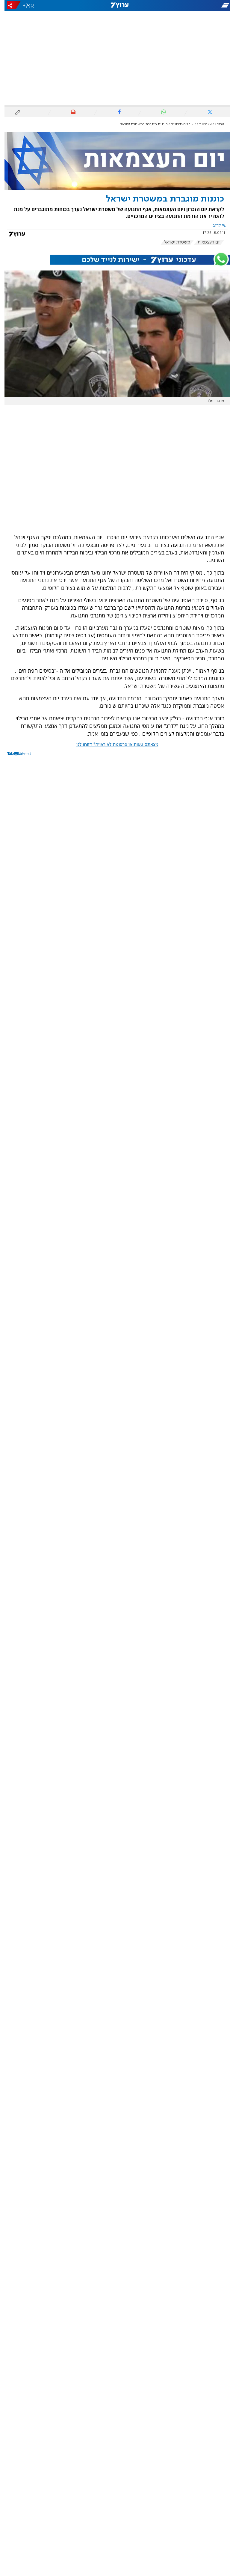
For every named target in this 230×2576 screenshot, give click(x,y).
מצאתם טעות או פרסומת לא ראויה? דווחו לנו (113, 745)
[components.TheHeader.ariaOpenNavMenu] (194, 5)
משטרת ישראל (173, 242)
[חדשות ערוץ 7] (115, 5)
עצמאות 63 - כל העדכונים (187, 124)
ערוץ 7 (215, 124)
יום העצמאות (205, 242)
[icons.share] (9, 5)
